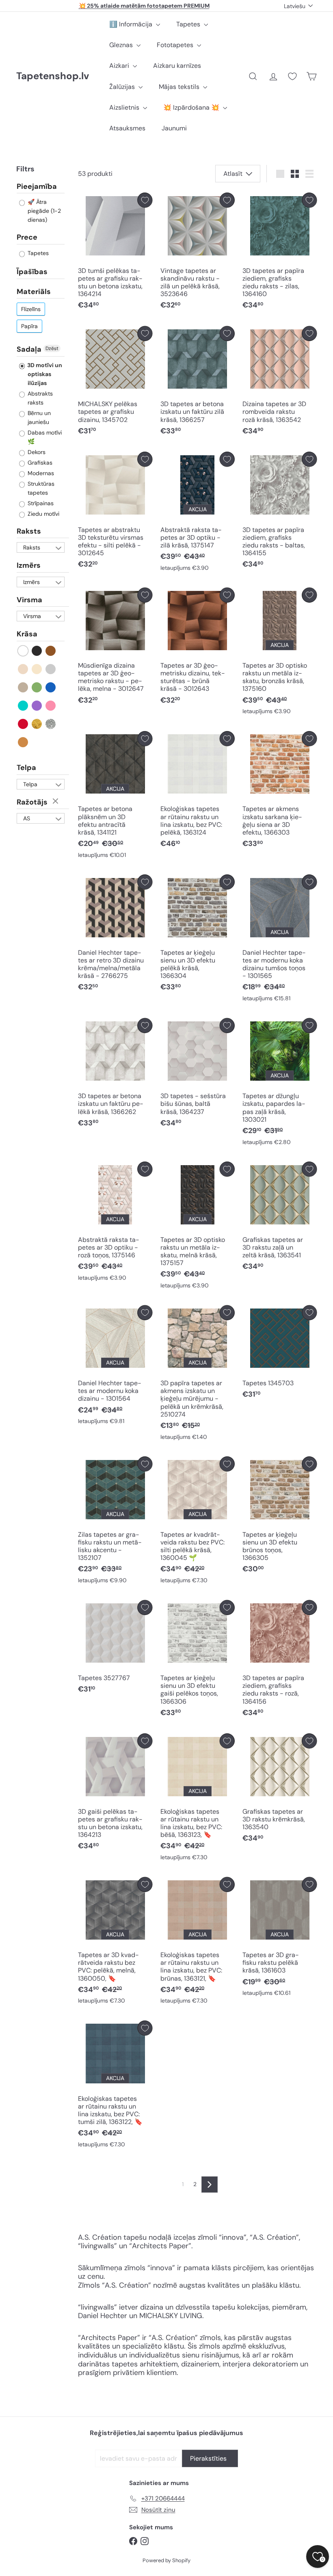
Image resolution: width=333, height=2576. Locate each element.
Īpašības (32, 272)
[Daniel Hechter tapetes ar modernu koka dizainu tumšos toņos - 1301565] (280, 940)
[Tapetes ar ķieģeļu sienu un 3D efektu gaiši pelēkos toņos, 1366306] (198, 1661)
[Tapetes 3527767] (115, 1649)
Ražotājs (32, 802)
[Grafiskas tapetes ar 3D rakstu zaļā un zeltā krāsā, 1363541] (280, 1218)
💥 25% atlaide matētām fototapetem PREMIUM (144, 6)
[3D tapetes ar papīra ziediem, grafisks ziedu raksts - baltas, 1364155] (280, 512)
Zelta (37, 724)
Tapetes (189, 24)
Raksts (29, 531)
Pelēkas (51, 669)
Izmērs (29, 565)
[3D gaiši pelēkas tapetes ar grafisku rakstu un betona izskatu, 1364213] (115, 1794)
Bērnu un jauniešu (38, 417)
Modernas (40, 473)
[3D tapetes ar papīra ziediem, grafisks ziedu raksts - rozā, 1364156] (280, 1661)
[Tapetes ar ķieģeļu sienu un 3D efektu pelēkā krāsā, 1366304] (198, 935)
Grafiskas (39, 463)
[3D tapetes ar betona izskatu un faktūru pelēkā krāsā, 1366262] (115, 1075)
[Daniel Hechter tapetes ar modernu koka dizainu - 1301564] (115, 1367)
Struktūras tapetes (40, 488)
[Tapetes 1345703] (280, 1354)
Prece (27, 237)
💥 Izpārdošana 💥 (192, 107)
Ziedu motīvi (43, 514)
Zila (51, 687)
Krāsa (27, 634)
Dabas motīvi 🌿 (44, 437)
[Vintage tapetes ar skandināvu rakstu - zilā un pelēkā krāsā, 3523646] (198, 253)
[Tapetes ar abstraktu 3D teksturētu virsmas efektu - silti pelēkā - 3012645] (115, 512)
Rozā (51, 706)
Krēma (37, 669)
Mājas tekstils (180, 87)
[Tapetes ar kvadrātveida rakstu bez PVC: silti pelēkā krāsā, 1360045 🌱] (198, 1522)
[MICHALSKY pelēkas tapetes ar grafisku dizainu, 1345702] (115, 383)
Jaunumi (174, 128)
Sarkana (23, 724)
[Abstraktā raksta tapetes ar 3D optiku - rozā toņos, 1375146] (115, 1223)
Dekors (36, 452)
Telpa (26, 768)
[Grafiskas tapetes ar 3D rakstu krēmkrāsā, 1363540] (280, 1790)
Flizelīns (31, 309)
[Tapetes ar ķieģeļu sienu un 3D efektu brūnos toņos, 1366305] (280, 1517)
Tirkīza (23, 706)
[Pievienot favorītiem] (145, 200)
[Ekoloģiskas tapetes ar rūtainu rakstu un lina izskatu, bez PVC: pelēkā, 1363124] (198, 792)
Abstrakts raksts (39, 398)
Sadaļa (29, 349)
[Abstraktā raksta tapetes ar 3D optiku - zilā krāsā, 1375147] (198, 513)
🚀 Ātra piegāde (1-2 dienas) (43, 211)
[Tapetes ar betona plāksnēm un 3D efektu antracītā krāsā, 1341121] (115, 797)
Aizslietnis (125, 107)
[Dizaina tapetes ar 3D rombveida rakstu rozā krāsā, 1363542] (280, 383)
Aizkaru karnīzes (177, 66)
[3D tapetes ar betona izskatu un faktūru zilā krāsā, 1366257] (198, 383)
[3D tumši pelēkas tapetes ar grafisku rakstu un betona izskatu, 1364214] (115, 253)
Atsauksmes (127, 128)
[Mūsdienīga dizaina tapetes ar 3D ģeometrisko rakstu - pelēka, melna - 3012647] (115, 648)
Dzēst (52, 348)
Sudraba (51, 724)
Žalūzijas (123, 87)
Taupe (23, 687)
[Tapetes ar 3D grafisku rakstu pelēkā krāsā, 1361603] (280, 1939)
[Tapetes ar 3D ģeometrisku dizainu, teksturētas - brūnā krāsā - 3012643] (198, 648)
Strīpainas (40, 503)
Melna (37, 651)
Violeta (37, 706)
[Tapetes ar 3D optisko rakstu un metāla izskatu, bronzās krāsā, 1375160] (280, 653)
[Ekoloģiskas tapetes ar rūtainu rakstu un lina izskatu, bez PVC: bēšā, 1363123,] (198, 1799)
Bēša (23, 669)
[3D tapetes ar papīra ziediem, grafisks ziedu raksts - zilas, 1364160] (280, 253)
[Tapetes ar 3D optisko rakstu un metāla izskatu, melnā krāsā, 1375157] (198, 1227)
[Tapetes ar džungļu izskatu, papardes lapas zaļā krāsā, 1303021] (280, 1084)
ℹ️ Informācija (132, 24)
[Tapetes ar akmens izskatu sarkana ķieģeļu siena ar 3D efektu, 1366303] (280, 792)
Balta (23, 651)
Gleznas (122, 45)
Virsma (29, 600)
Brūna (51, 651)
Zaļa (37, 687)
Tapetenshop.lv (53, 76)
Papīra (29, 326)
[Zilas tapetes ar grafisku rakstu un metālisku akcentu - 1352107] (115, 1522)
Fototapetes (176, 45)
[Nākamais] (210, 2185)
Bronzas (23, 742)
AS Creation (34, 819)
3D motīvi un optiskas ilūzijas (44, 374)
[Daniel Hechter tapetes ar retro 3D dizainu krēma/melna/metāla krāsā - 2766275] (115, 935)
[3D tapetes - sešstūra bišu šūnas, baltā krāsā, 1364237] (198, 1075)
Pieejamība (37, 187)
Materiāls (34, 292)
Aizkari (120, 66)
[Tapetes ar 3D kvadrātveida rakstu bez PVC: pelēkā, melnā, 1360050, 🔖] (115, 1943)
